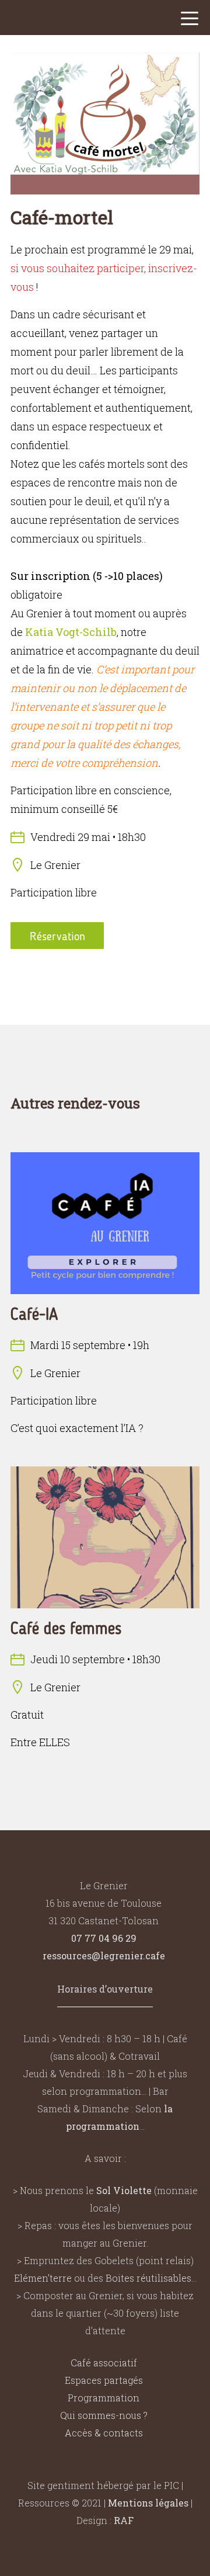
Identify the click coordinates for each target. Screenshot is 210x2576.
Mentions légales (148, 2503)
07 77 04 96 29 (104, 1938)
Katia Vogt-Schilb (71, 632)
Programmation (104, 2398)
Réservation (57, 936)
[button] (190, 21)
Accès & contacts (104, 2433)
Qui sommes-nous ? (104, 2415)
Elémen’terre (43, 2278)
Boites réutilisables (148, 2278)
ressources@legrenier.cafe (104, 1956)
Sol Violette (124, 2190)
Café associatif (104, 2363)
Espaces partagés (104, 2380)
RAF (124, 2520)
